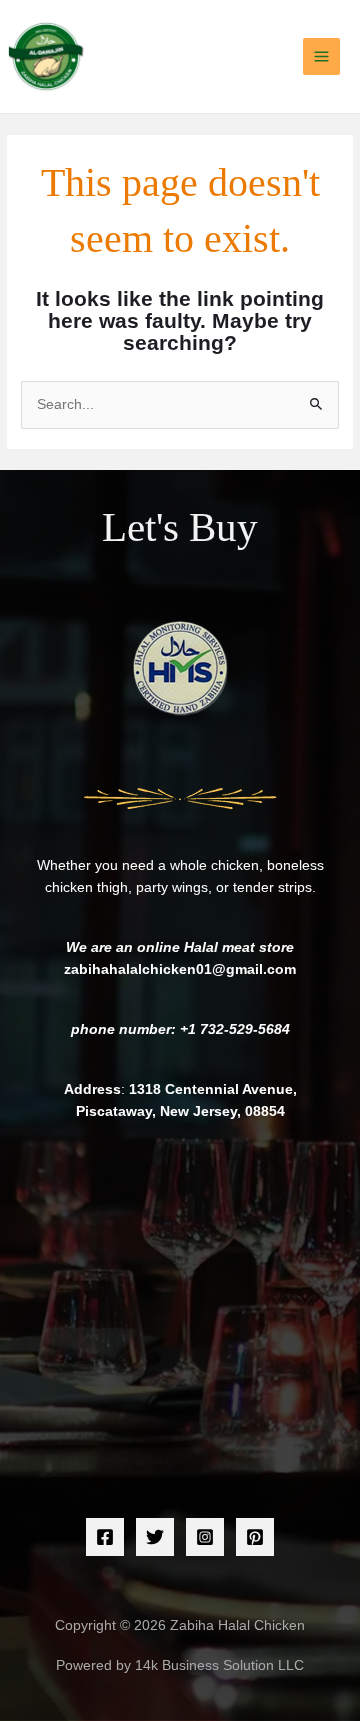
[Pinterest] (255, 1537)
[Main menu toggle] (322, 57)
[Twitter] (155, 1537)
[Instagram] (205, 1537)
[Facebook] (105, 1537)
